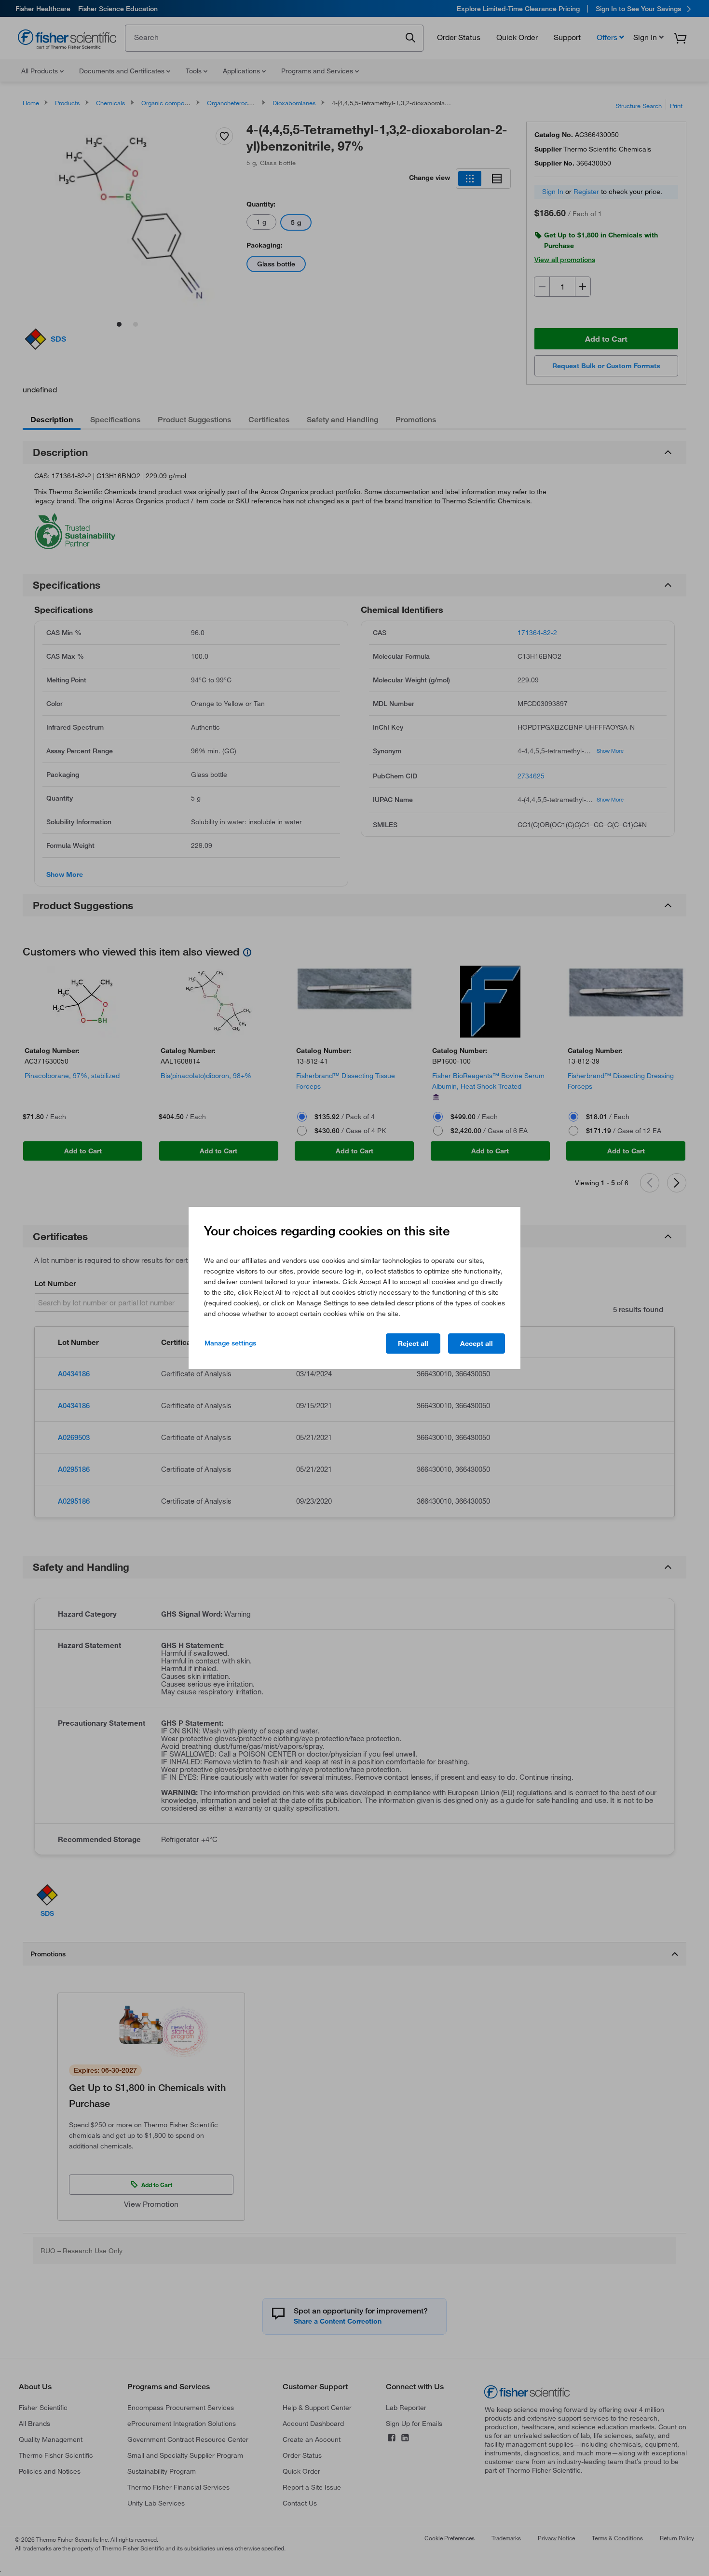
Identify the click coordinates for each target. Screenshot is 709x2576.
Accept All (477, 1343)
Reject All (413, 1343)
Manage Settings (230, 1343)
